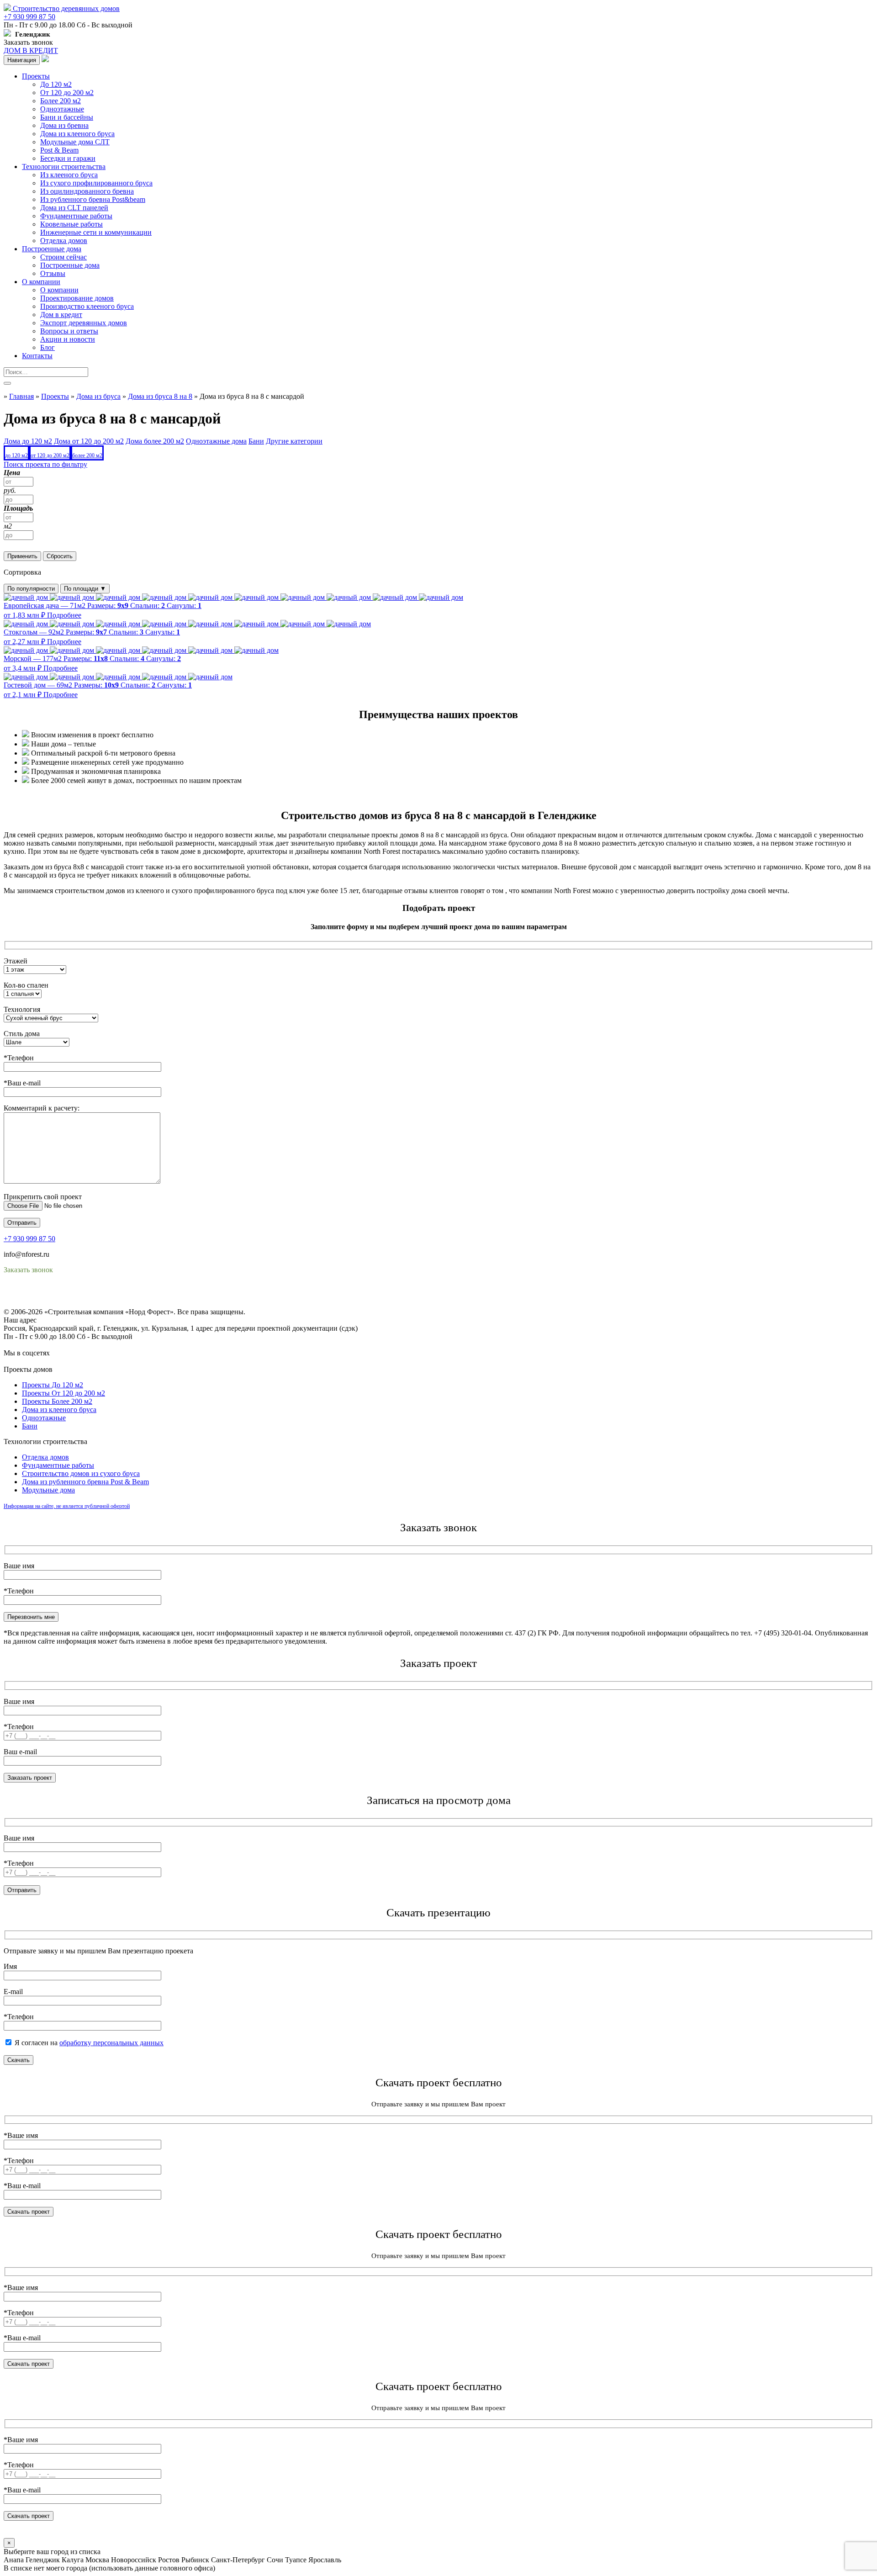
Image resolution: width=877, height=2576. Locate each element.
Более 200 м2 (61, 101)
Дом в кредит (61, 315)
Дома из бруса (98, 396)
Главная (21, 396)
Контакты (37, 356)
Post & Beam (59, 150)
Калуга (73, 2560)
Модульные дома (48, 1490)
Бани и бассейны (67, 117)
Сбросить (60, 556)
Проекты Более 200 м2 (57, 1401)
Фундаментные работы (76, 216)
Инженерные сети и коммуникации (96, 232)
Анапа (14, 2560)
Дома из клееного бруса (77, 134)
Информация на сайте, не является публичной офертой (67, 1506)
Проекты (36, 76)
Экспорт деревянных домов (84, 323)
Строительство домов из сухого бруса (81, 1473)
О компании (41, 282)
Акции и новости (68, 339)
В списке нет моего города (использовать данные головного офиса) (109, 2568)
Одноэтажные (62, 109)
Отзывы (53, 273)
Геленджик (43, 2560)
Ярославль (325, 2560)
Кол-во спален (26, 985)
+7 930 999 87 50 (29, 17)
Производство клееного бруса (87, 306)
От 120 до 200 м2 (67, 93)
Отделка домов (64, 241)
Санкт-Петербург (238, 2560)
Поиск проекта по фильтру (45, 464)
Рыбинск (195, 2560)
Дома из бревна (64, 125)
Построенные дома (52, 249)
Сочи (275, 2560)
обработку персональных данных (111, 2043)
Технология (22, 1009)
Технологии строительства (64, 167)
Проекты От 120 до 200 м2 (63, 1393)
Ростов (169, 2560)
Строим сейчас (63, 257)
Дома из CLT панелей (74, 208)
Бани (30, 1426)
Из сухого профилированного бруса (96, 183)
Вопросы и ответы (69, 331)
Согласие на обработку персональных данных (76, 1304)
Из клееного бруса (69, 175)
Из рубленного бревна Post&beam (93, 199)
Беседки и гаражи (68, 158)
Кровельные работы (71, 224)
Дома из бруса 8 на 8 (160, 396)
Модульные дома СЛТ (75, 142)
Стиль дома (22, 1034)
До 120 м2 (56, 84)
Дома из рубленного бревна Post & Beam (85, 1482)
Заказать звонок (28, 42)
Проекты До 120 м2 (53, 1385)
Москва (97, 2560)
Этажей (16, 961)
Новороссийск (134, 2560)
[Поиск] (7, 383)
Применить (22, 556)
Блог (48, 347)
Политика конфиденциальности (54, 1295)
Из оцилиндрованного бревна (87, 191)
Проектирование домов (77, 298)
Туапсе (296, 2560)
